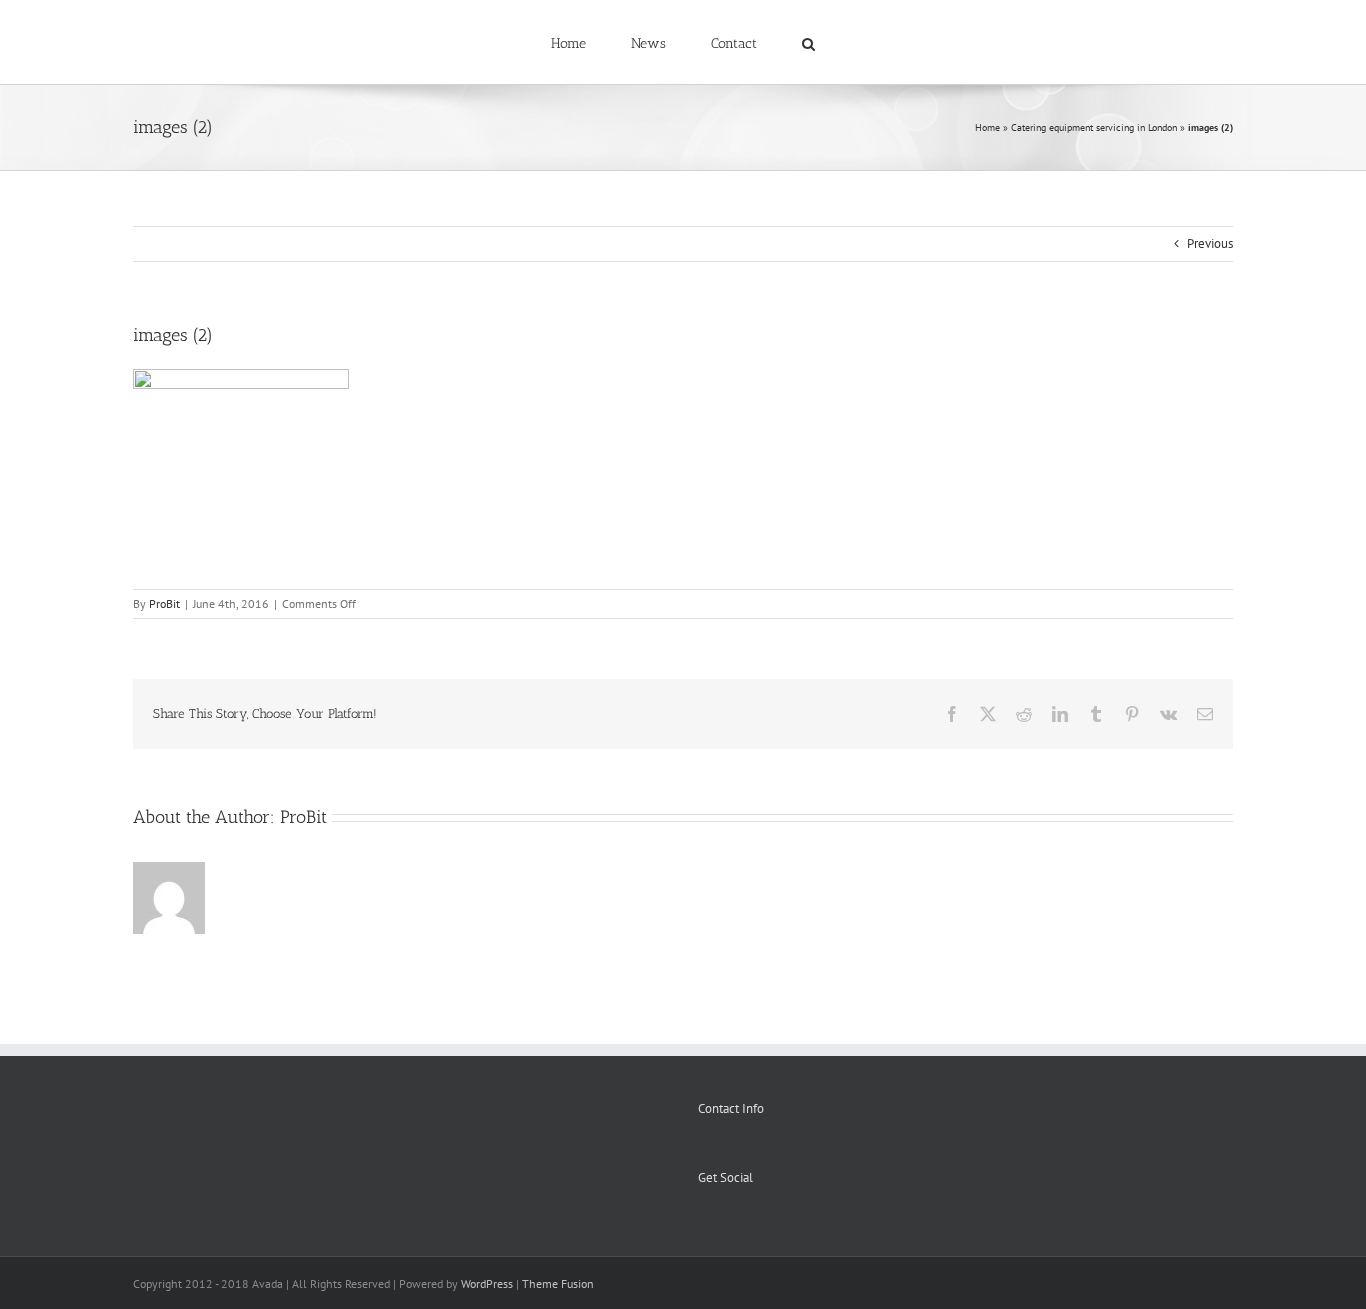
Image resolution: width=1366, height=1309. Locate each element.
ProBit (164, 603)
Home (987, 127)
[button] (766, 42)
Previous (1210, 243)
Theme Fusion (558, 1283)
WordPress (487, 1283)
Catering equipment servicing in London (1094, 127)
